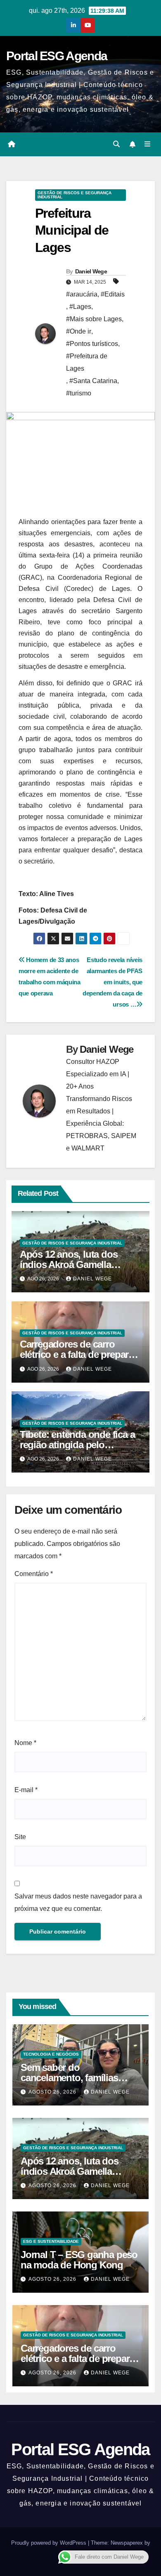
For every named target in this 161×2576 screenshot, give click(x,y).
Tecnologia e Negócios (51, 2054)
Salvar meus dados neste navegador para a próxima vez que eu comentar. (78, 1902)
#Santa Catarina (93, 381)
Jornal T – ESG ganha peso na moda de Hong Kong (79, 2260)
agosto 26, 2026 (53, 2092)
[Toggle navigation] (148, 144)
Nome (25, 1743)
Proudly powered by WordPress (50, 2543)
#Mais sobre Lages (94, 319)
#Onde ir (79, 331)
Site (20, 1837)
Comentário (34, 1574)
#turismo (79, 393)
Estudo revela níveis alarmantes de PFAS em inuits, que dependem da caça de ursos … (112, 982)
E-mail (26, 1790)
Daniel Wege (91, 271)
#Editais (113, 294)
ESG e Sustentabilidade (51, 2241)
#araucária (82, 294)
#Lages (80, 307)
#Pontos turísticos (92, 344)
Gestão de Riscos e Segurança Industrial (75, 195)
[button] (116, 144)
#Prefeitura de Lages (87, 362)
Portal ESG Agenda (57, 56)
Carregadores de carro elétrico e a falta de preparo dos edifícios (77, 1354)
